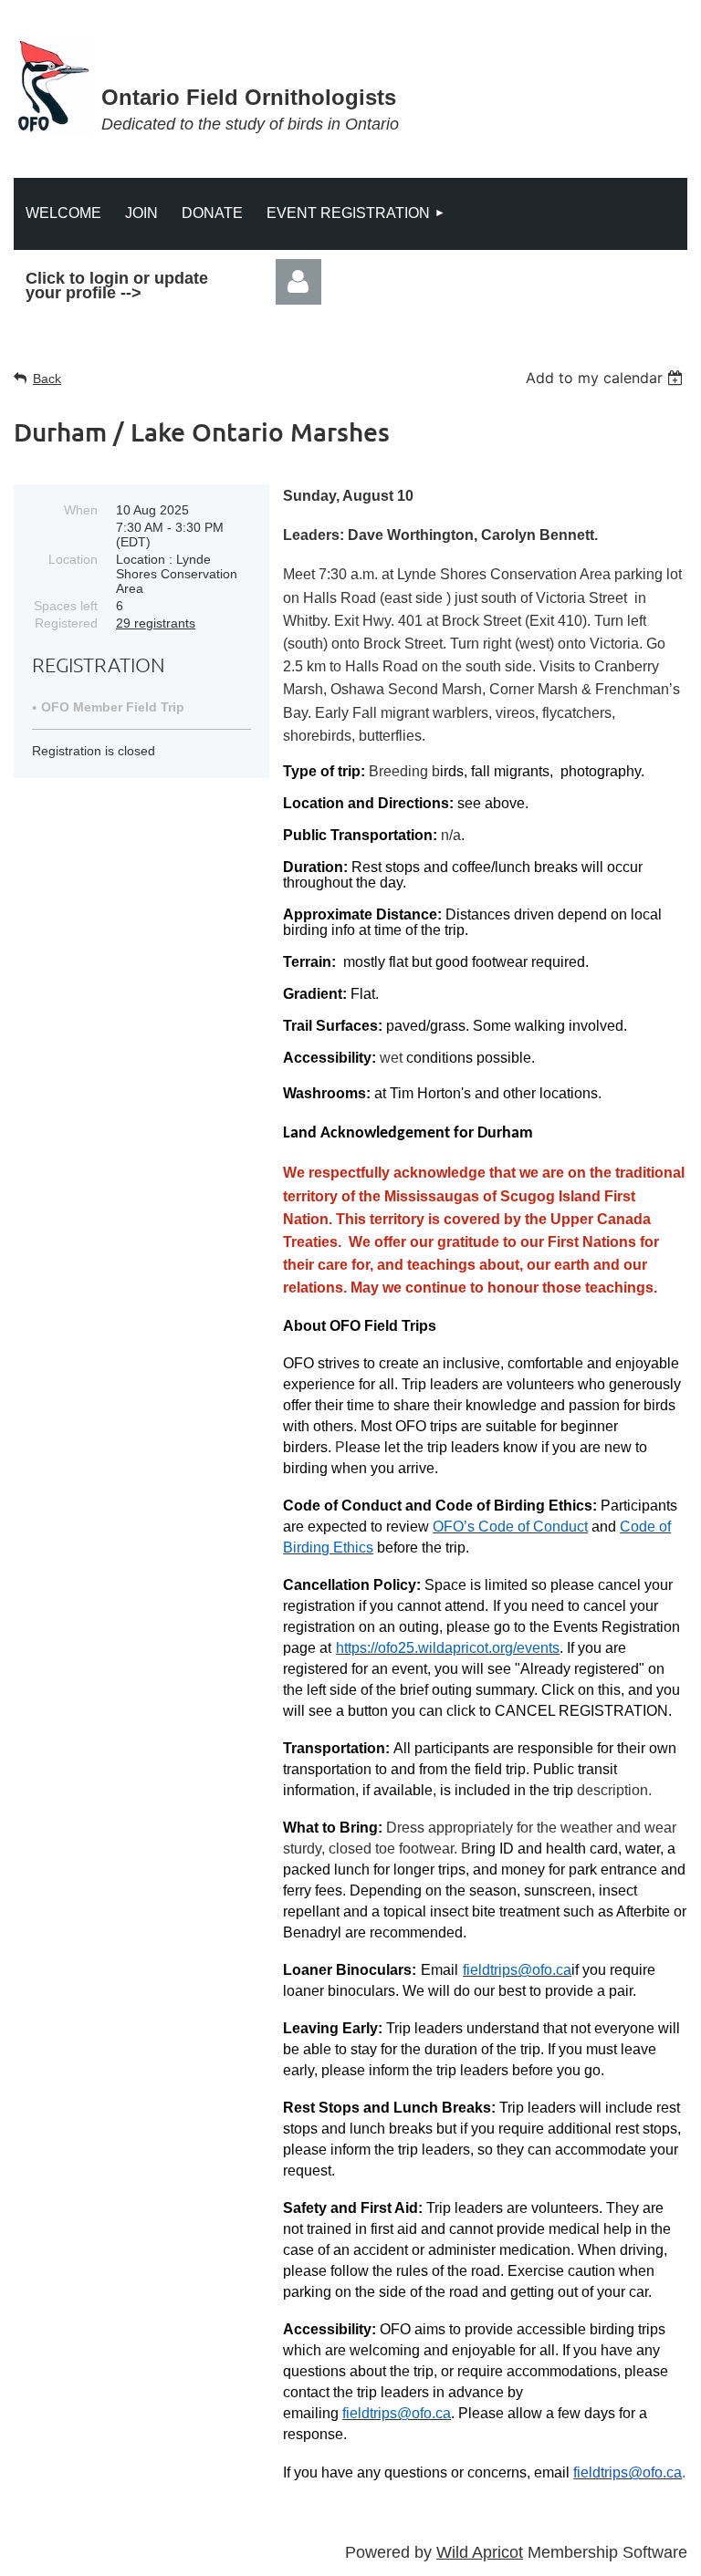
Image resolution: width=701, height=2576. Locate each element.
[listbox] (607, 378)
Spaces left (66, 606)
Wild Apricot (480, 2552)
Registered (66, 623)
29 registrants (156, 623)
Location (73, 559)
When (81, 510)
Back (47, 379)
